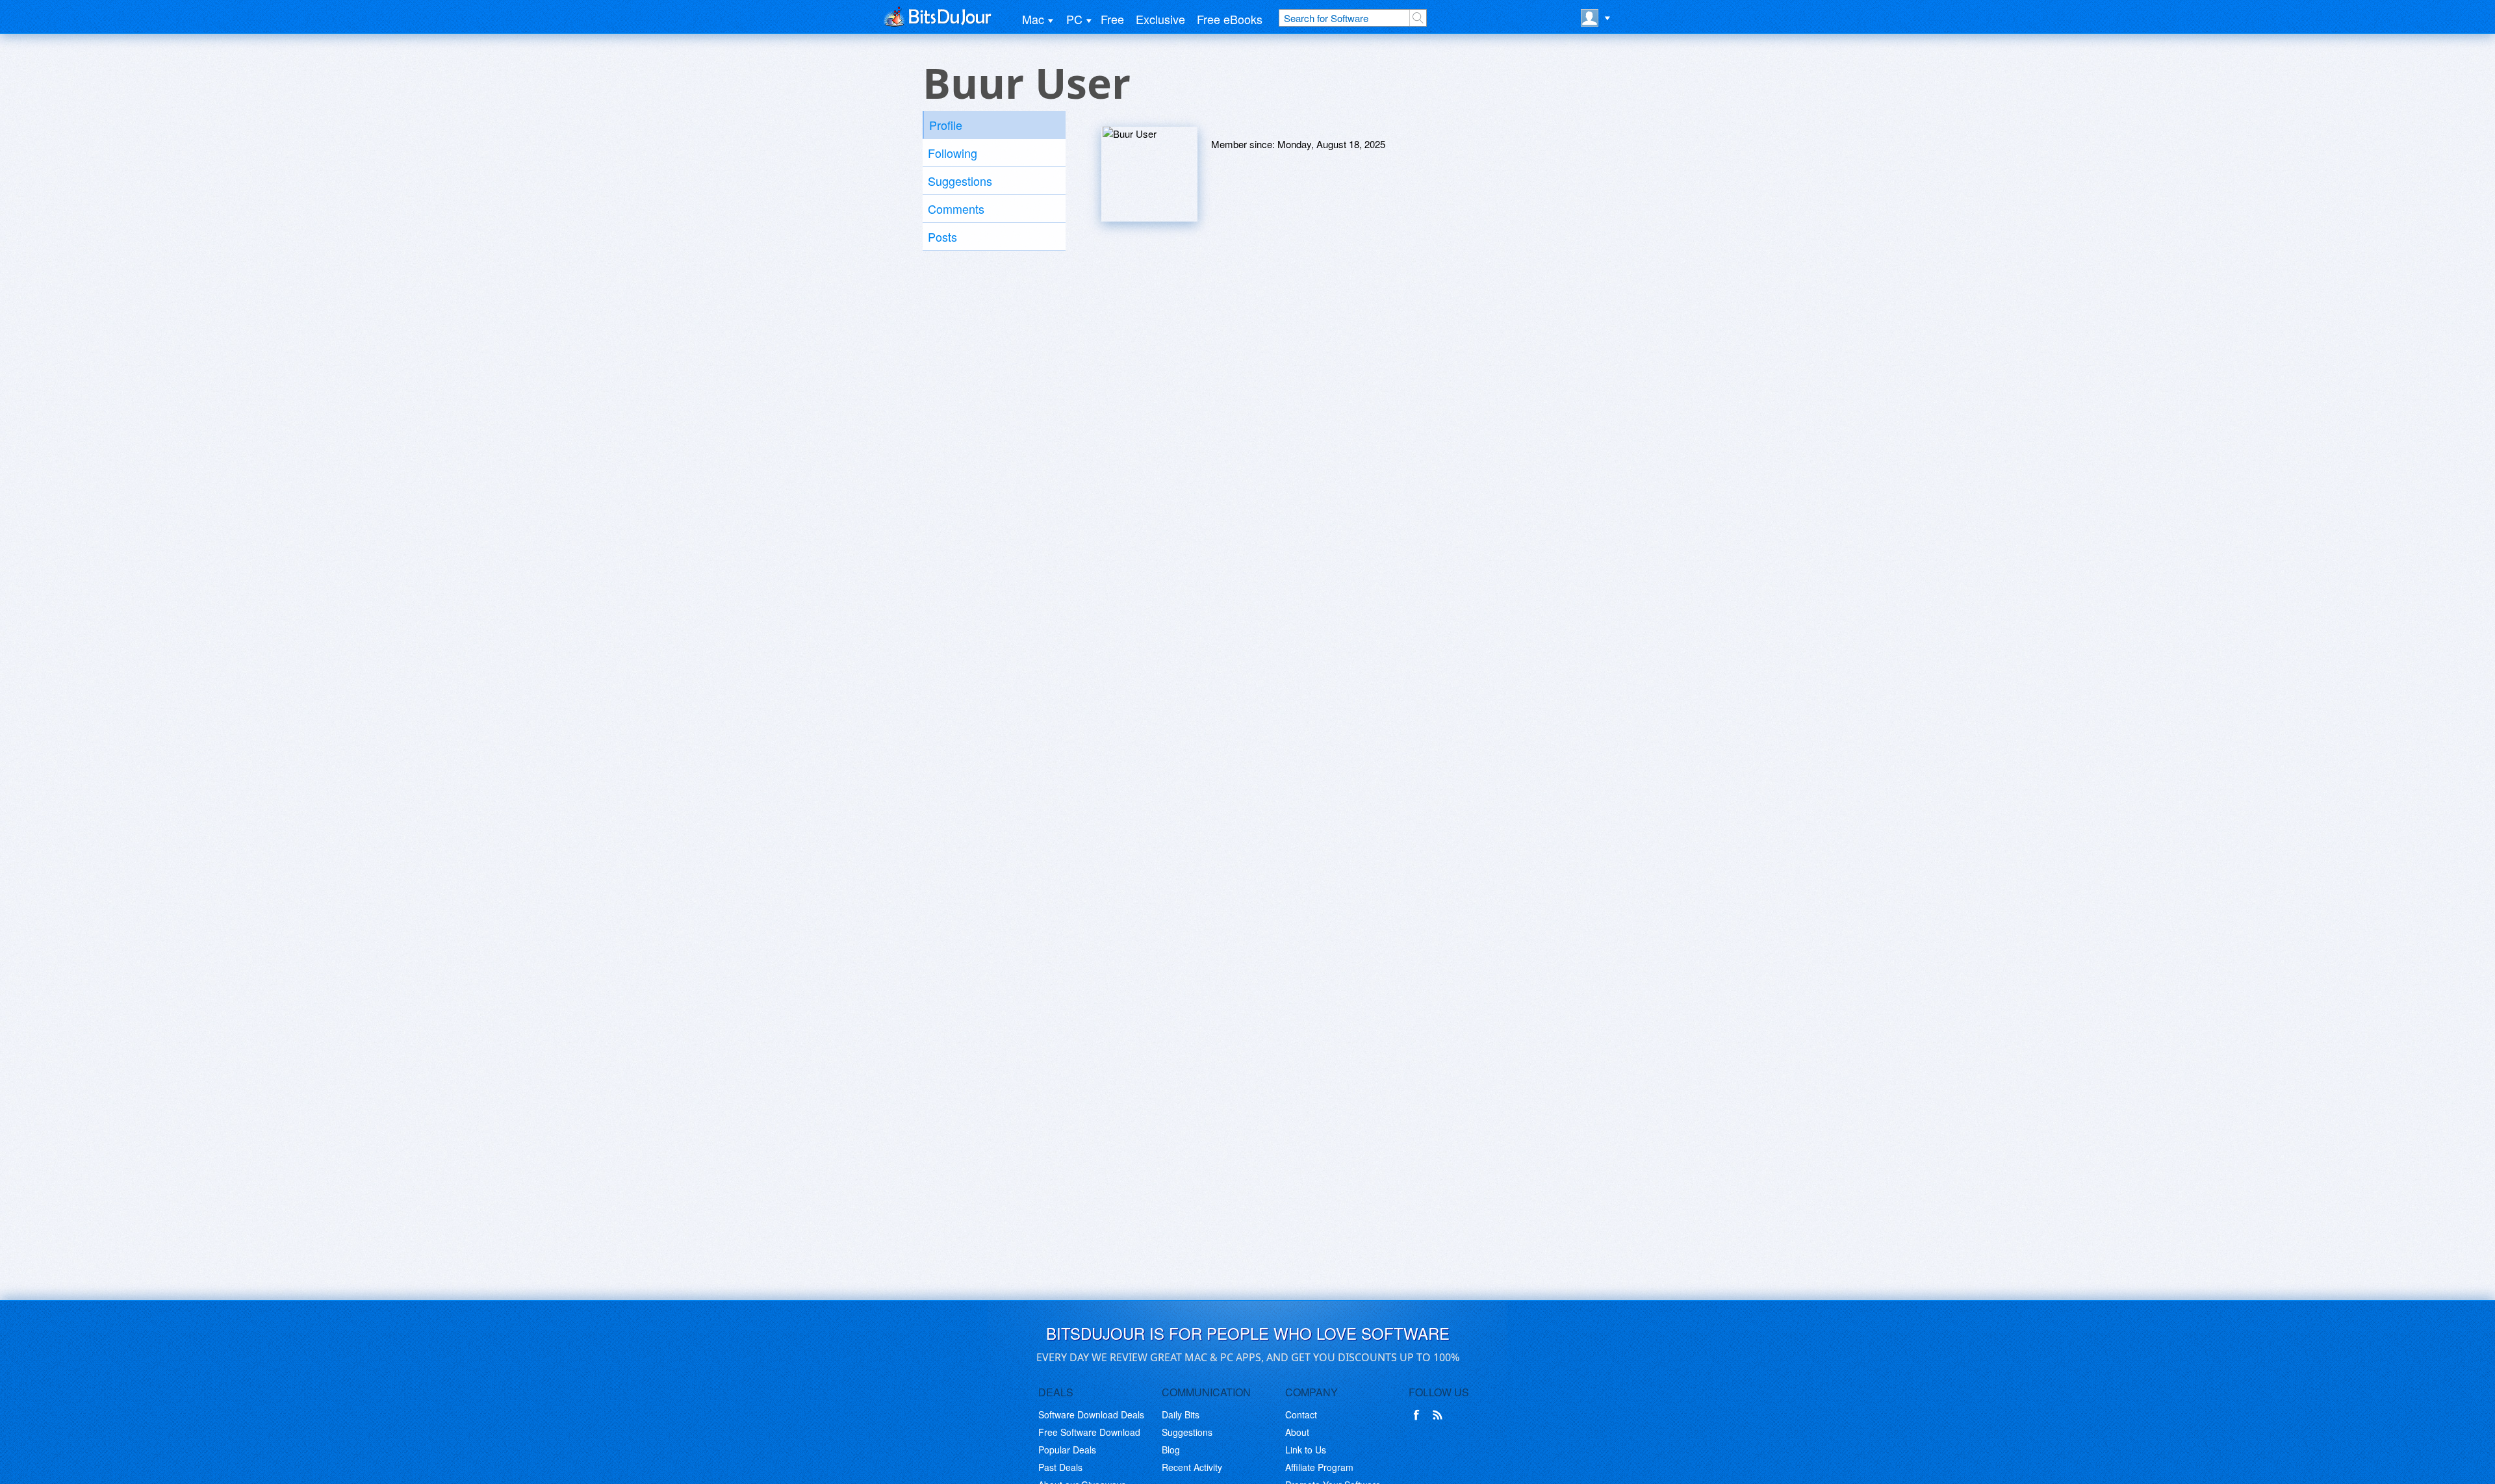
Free (1112, 19)
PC (1074, 19)
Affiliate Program (1319, 1467)
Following (953, 153)
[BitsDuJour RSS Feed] (1440, 1415)
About (1297, 1432)
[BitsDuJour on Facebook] (1419, 1415)
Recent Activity (1192, 1467)
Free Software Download (1089, 1432)
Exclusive (1160, 19)
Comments (956, 209)
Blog (1171, 1450)
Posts (942, 237)
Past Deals (1060, 1467)
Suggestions (960, 181)
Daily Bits (1181, 1414)
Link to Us (1306, 1450)
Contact (1301, 1414)
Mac (1033, 19)
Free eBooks (1230, 19)
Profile (946, 125)
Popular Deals (1067, 1450)
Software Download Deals (1091, 1414)
